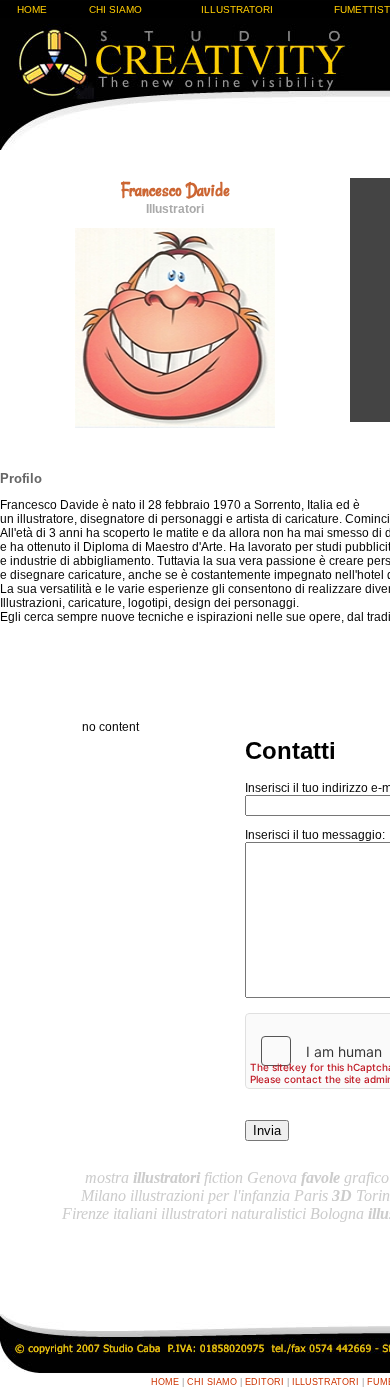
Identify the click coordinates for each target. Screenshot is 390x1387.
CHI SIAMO (115, 9)
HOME (32, 9)
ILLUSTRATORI (237, 9)
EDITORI (264, 1382)
